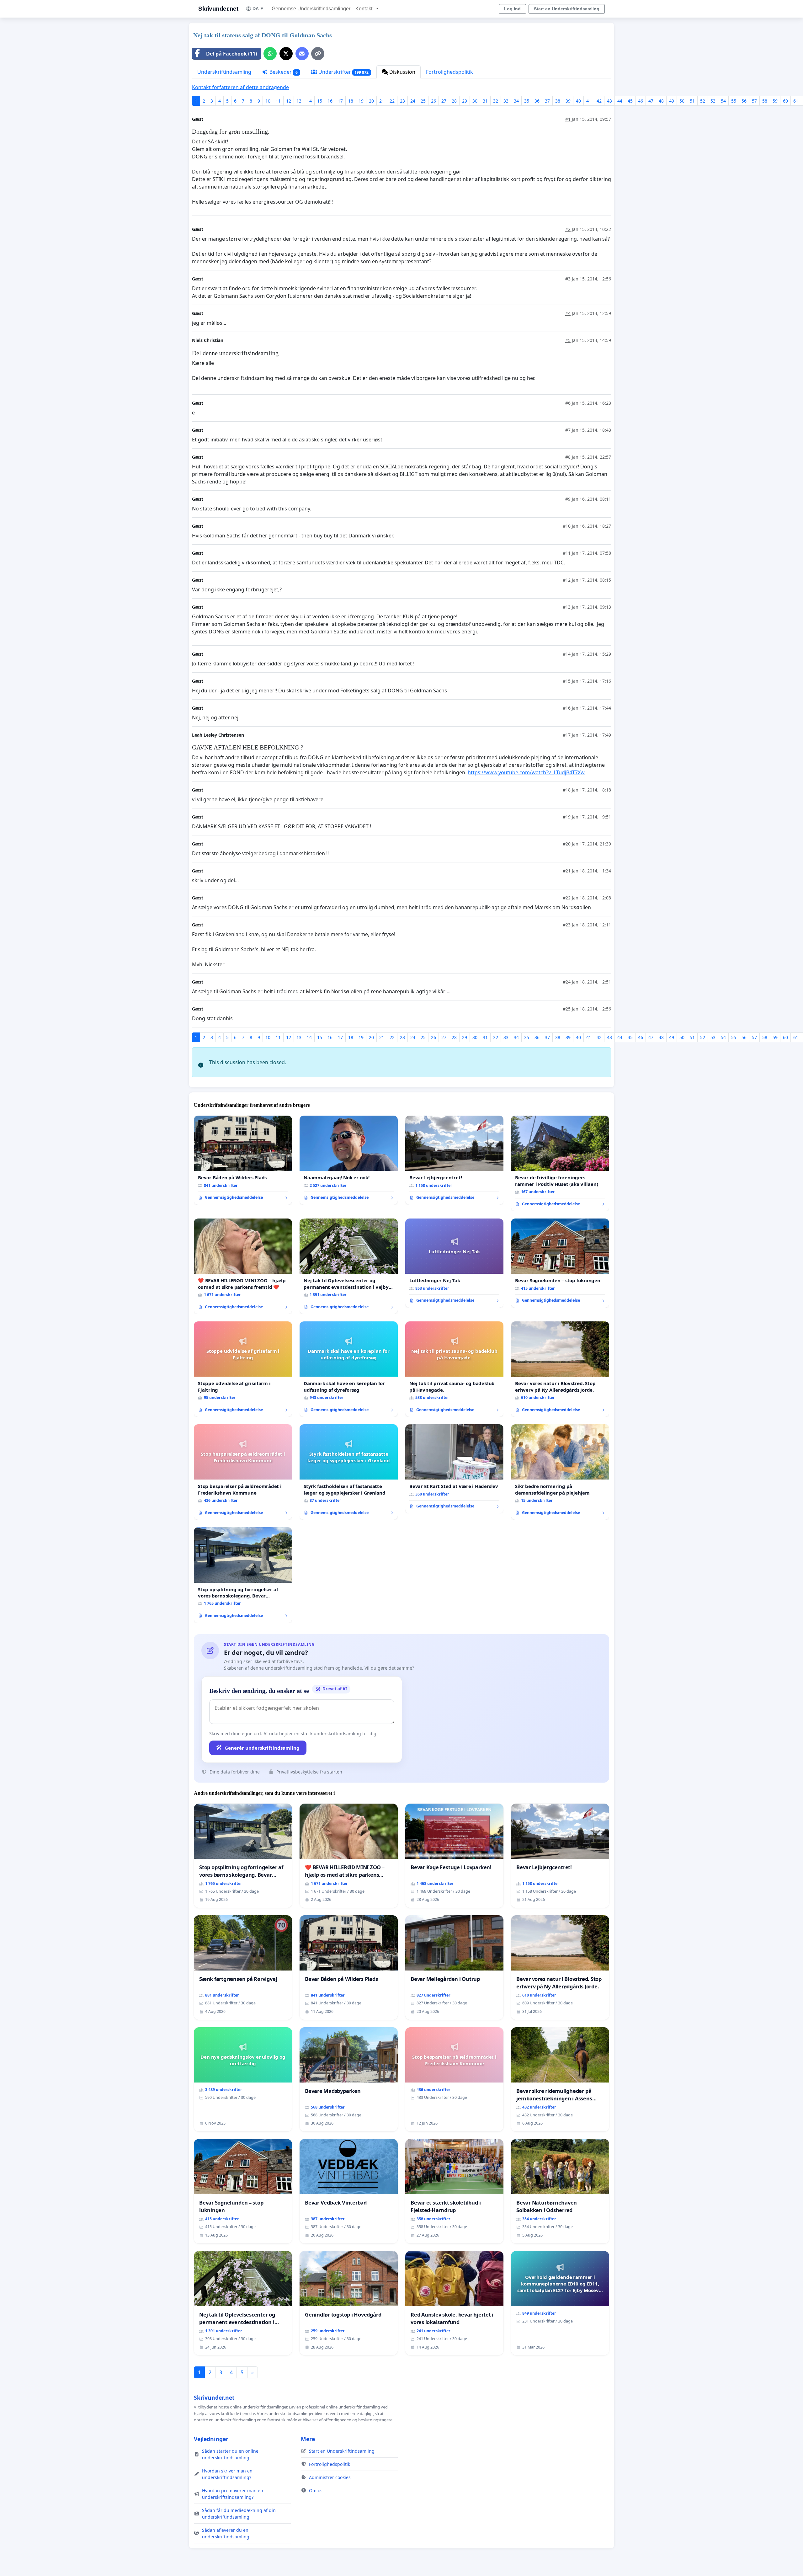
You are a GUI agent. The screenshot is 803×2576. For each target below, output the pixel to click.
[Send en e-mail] (302, 54)
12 (289, 101)
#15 (567, 681)
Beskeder (283, 72)
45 (630, 101)
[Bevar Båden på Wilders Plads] (243, 1160)
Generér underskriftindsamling (262, 1748)
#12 (567, 580)
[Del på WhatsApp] (270, 54)
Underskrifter (343, 72)
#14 (567, 654)
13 (299, 101)
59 (775, 101)
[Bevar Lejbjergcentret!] (454, 1160)
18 (351, 101)
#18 (567, 790)
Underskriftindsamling (224, 72)
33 (506, 101)
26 (433, 101)
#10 (567, 526)
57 (754, 101)
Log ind (512, 9)
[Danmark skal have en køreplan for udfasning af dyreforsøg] (349, 1369)
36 (537, 101)
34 (516, 101)
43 (609, 101)
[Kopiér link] (318, 54)
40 (578, 101)
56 (744, 101)
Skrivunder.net (218, 9)
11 (278, 101)
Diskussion (402, 72)
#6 (568, 403)
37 (547, 101)
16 (330, 101)
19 (361, 101)
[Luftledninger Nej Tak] (454, 1263)
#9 (568, 499)
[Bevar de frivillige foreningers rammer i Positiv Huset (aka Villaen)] (560, 1163)
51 (692, 101)
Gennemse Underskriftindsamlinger (311, 9)
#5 (568, 340)
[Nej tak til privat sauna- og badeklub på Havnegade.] (454, 1369)
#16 (567, 708)
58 (765, 101)
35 (527, 101)
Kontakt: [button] (365, 9)
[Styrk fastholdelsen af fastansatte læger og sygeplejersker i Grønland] (349, 1472)
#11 (567, 553)
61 (796, 101)
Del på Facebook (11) (231, 54)
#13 (567, 607)
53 (713, 101)
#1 (568, 119)
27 (444, 101)
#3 (568, 279)
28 (454, 101)
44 (620, 101)
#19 (567, 817)
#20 (567, 844)
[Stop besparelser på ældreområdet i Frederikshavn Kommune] (243, 1472)
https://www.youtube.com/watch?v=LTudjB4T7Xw (526, 772)
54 (723, 101)
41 (589, 101)
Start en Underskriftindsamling (567, 9)
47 (651, 101)
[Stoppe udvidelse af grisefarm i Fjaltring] (243, 1369)
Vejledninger (211, 2439)
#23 (567, 925)
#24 (567, 982)
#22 (567, 898)
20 (371, 101)
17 (340, 101)
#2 (568, 229)
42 (599, 101)
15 (320, 101)
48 (661, 101)
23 (402, 101)
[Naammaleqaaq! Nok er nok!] (349, 1160)
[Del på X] (286, 54)
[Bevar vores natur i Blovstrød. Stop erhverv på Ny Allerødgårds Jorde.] (560, 1369)
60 (785, 101)
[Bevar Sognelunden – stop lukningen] (560, 1263)
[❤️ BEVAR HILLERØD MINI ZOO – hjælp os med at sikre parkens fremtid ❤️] (243, 1266)
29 (465, 101)
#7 (568, 430)
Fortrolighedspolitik (449, 72)
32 (496, 101)
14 (309, 101)
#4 (568, 313)
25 (423, 101)
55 (734, 101)
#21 (567, 871)
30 (475, 101)
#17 (567, 735)
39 (568, 101)
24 (413, 101)
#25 (567, 1009)
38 (558, 101)
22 (392, 101)
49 (672, 101)
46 (641, 101)
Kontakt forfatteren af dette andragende (240, 87)
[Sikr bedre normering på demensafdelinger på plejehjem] (560, 1472)
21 (382, 101)
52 (703, 101)
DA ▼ (258, 8)
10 (268, 101)
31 (485, 101)
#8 (568, 457)
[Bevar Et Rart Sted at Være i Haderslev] (454, 1469)
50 (682, 101)
